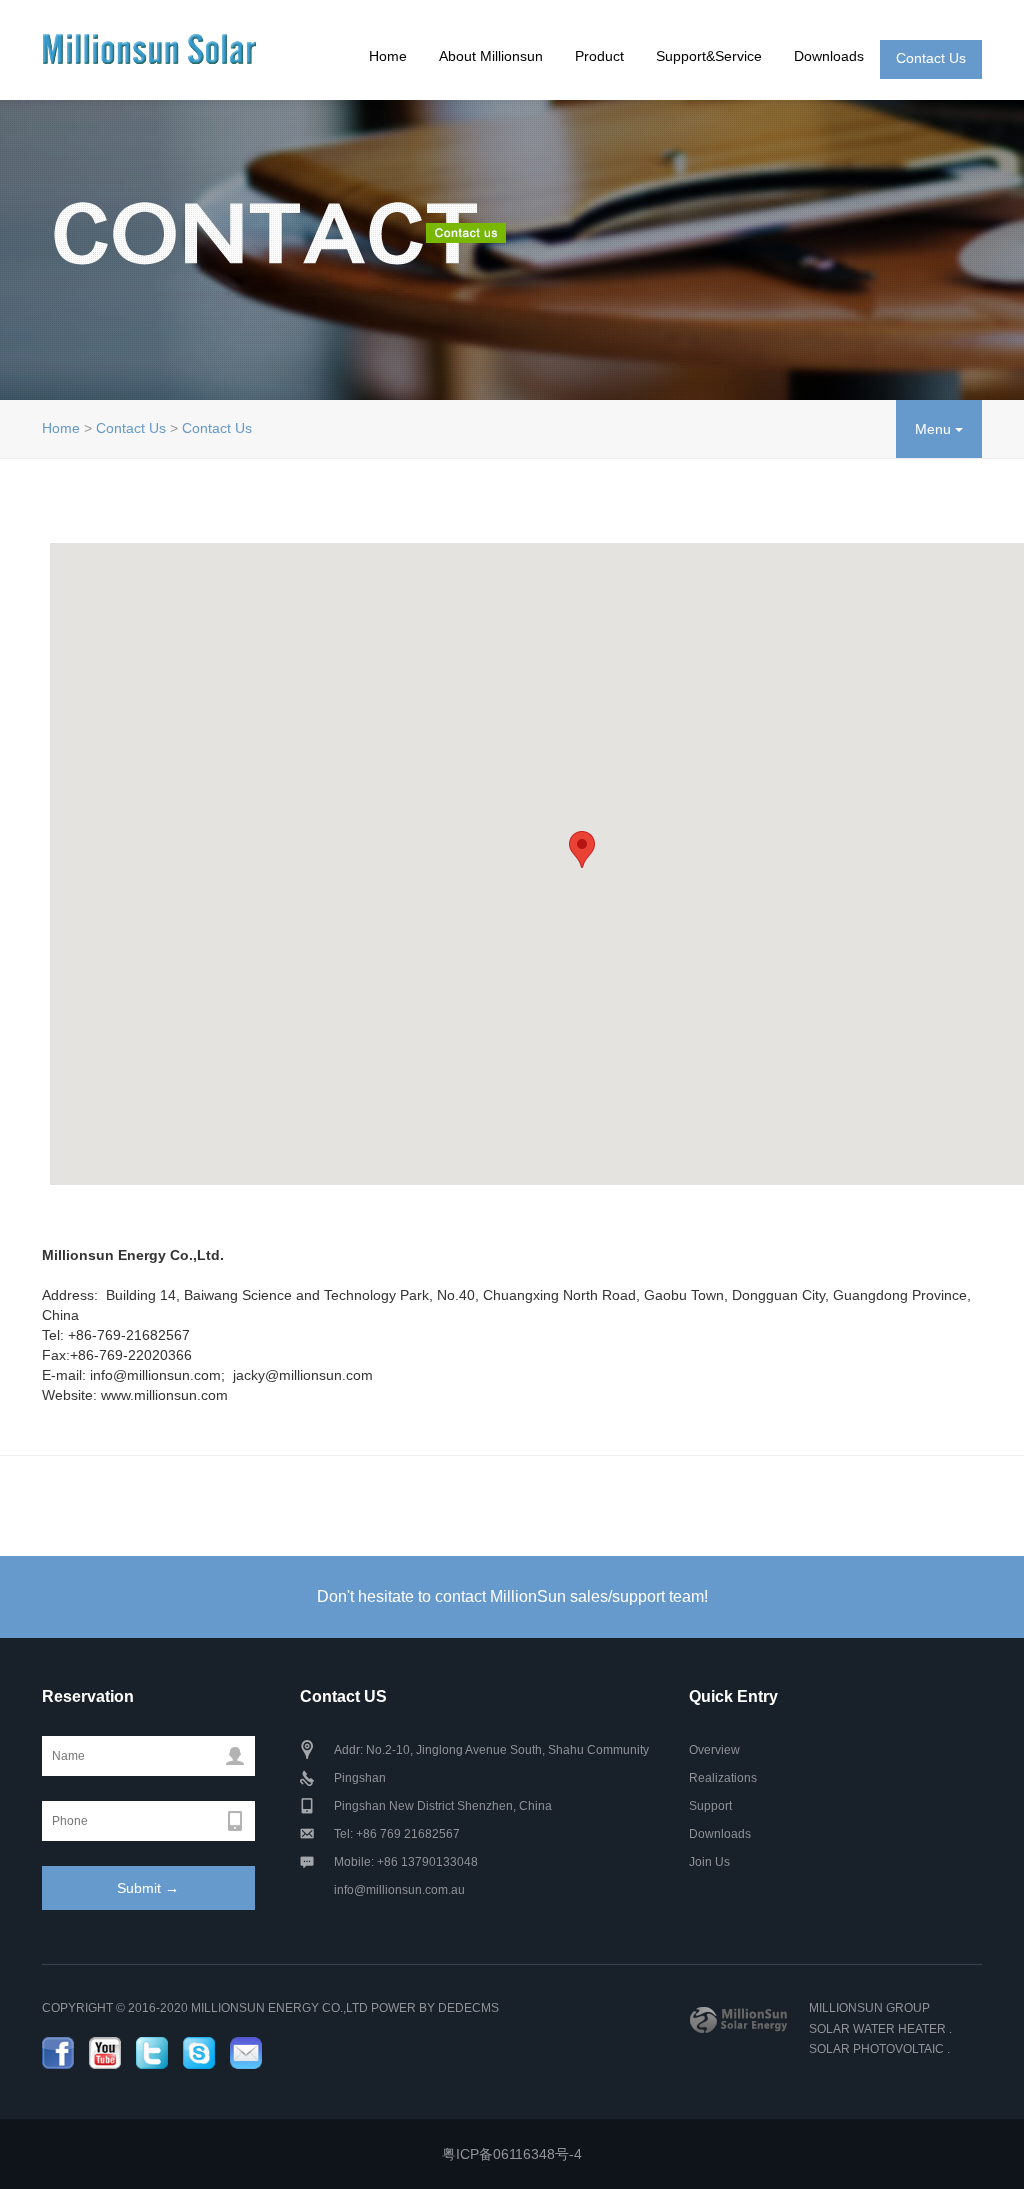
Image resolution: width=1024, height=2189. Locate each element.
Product (599, 56)
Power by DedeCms (435, 2008)
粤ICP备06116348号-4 (512, 2154)
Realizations (723, 1778)
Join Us (709, 1862)
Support (710, 1806)
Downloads (829, 56)
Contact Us (931, 58)
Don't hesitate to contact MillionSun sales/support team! (512, 1596)
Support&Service (709, 56)
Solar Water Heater (877, 2029)
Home (388, 56)
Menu (935, 429)
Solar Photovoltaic (876, 2049)
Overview (714, 1750)
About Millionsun (491, 56)
